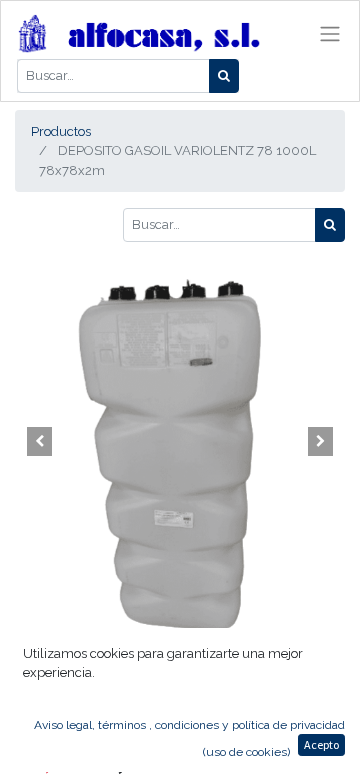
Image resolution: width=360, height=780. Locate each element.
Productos (61, 131)
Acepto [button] (321, 744)
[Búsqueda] (224, 76)
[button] (40, 442)
